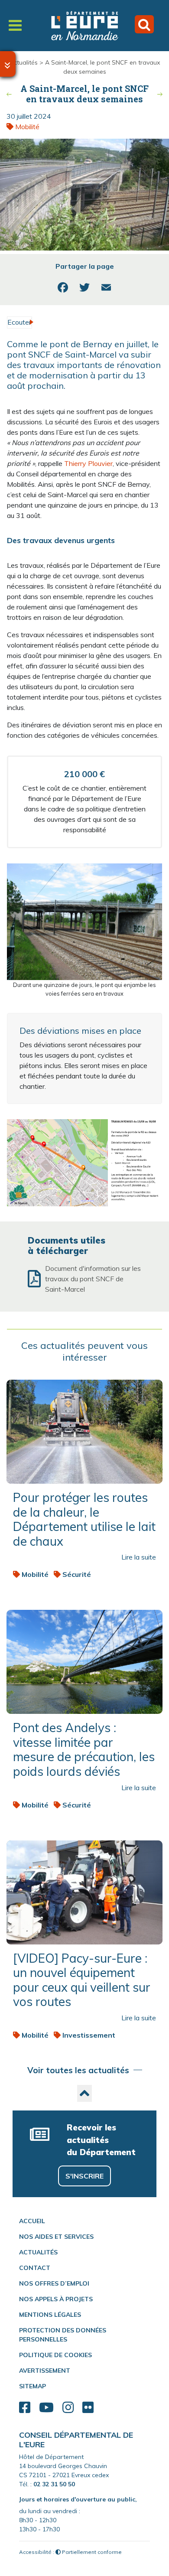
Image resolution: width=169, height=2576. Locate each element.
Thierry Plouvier (88, 463)
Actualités (24, 62)
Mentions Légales (50, 2315)
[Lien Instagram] (68, 2408)
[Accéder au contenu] (8, 64)
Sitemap (32, 2386)
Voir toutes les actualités (78, 2070)
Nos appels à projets (56, 2299)
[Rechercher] (144, 24)
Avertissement (45, 2371)
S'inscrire (84, 2176)
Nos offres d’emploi (54, 2283)
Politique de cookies (55, 2355)
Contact (35, 2268)
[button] (84, 2093)
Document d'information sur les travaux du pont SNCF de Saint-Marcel (93, 1279)
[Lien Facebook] (25, 2408)
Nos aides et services (56, 2237)
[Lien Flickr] (88, 2408)
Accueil (32, 2221)
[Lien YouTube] (46, 2408)
